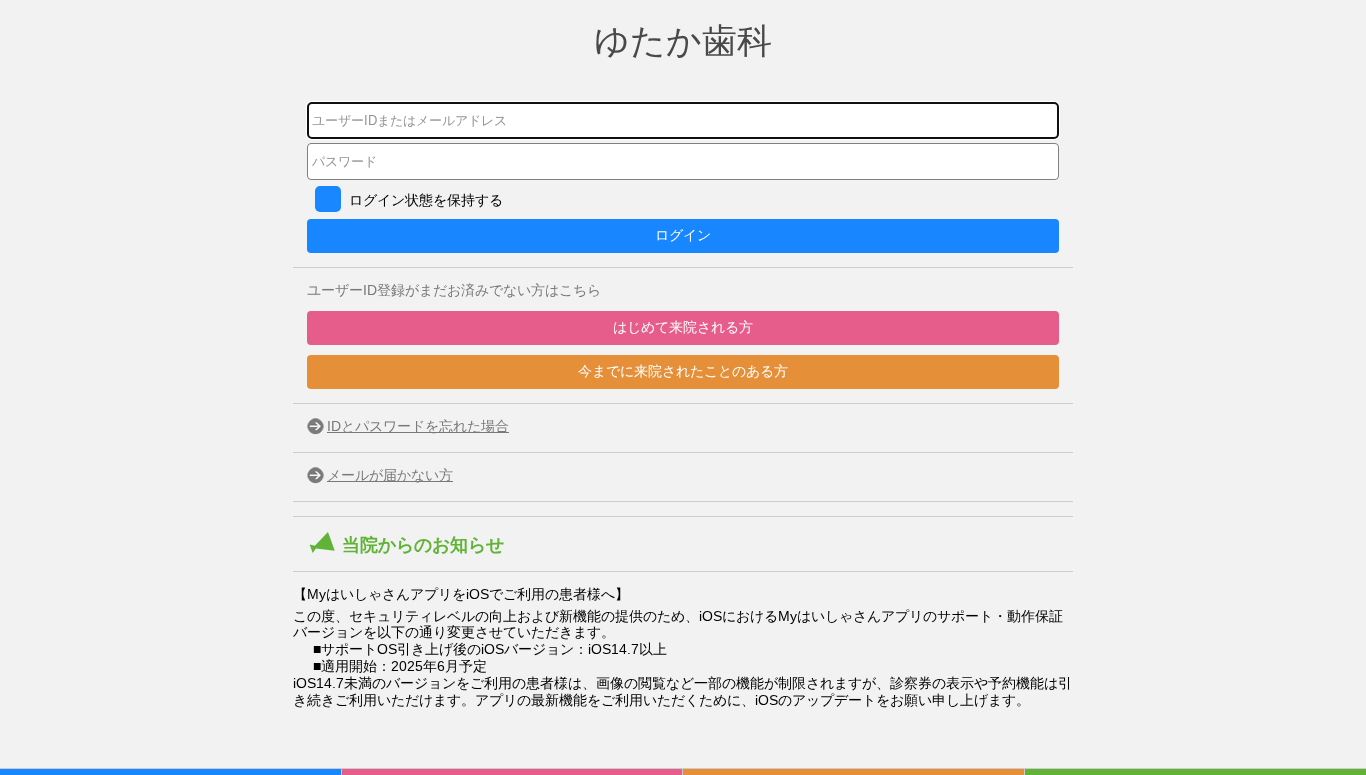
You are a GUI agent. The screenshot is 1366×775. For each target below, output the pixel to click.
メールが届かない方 (390, 475)
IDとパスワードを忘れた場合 (418, 426)
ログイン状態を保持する (426, 200)
